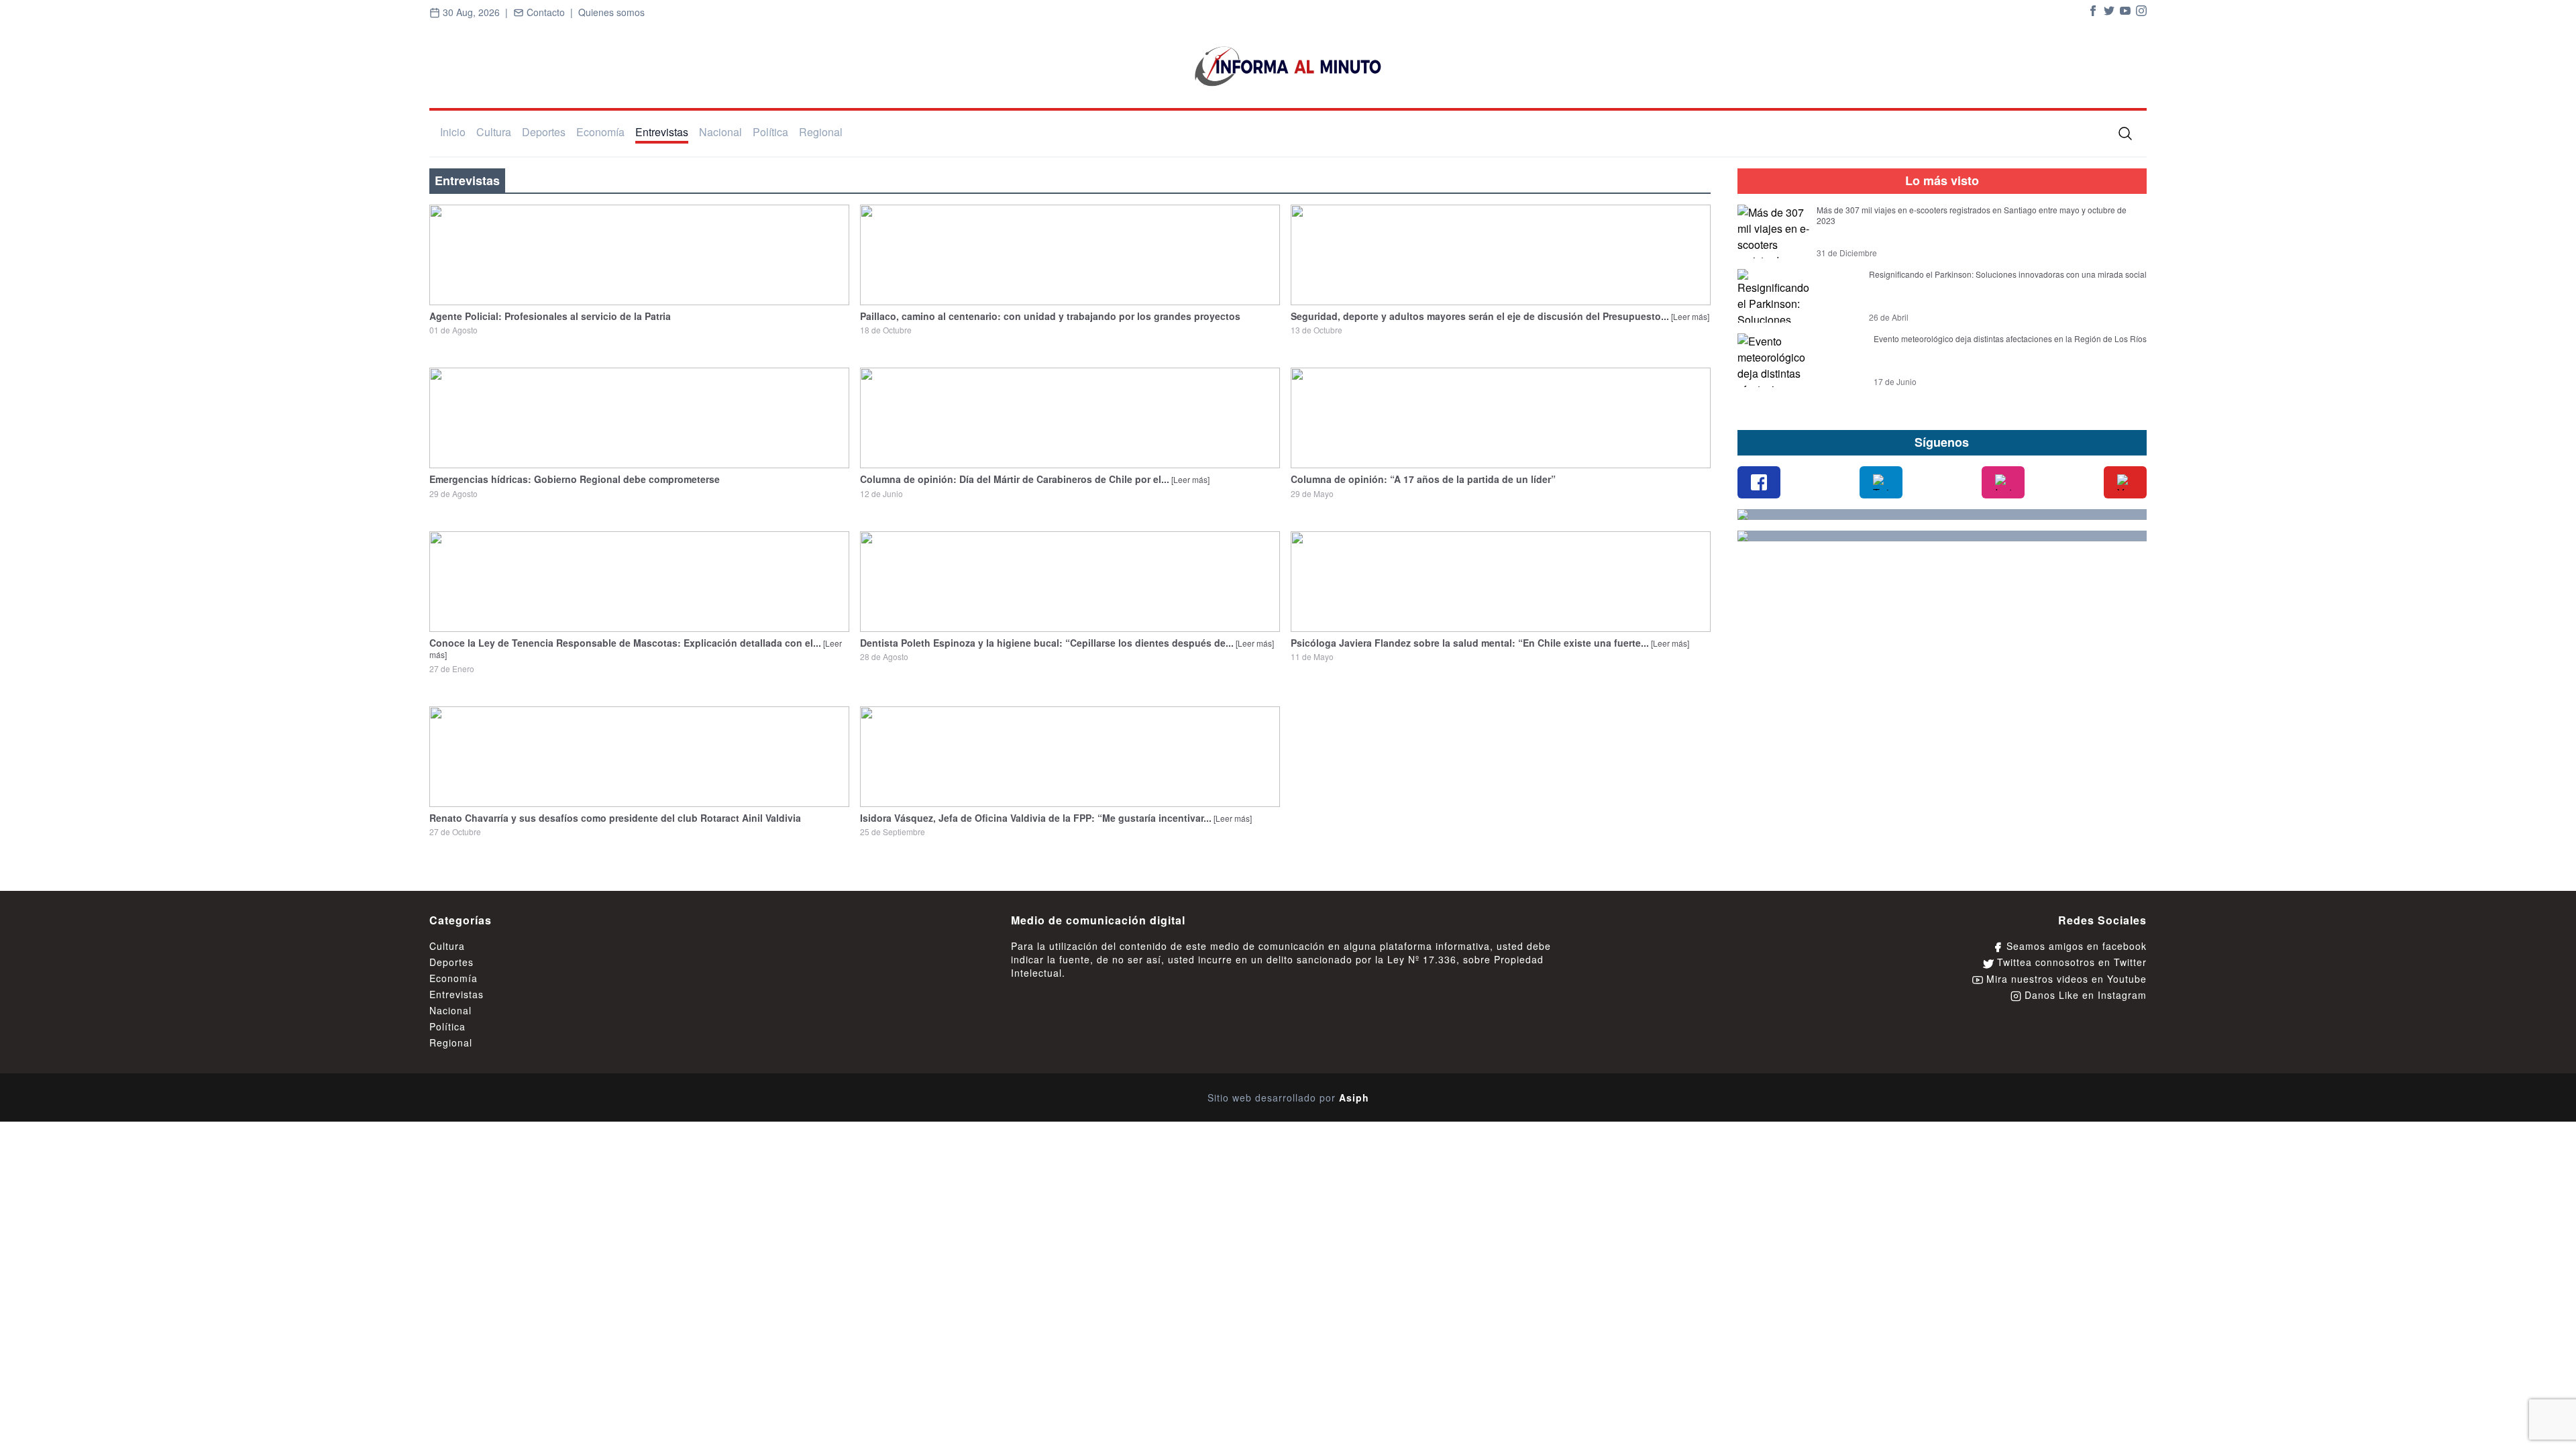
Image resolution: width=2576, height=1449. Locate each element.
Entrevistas (662, 132)
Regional (821, 132)
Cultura (494, 132)
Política (770, 132)
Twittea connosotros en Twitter (2070, 962)
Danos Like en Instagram (2084, 995)
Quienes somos (611, 12)
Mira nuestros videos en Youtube (2065, 979)
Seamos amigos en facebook (2075, 946)
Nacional (720, 132)
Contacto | (551, 12)
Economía (600, 132)
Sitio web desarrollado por (1288, 1097)
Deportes (544, 132)
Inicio (453, 132)
